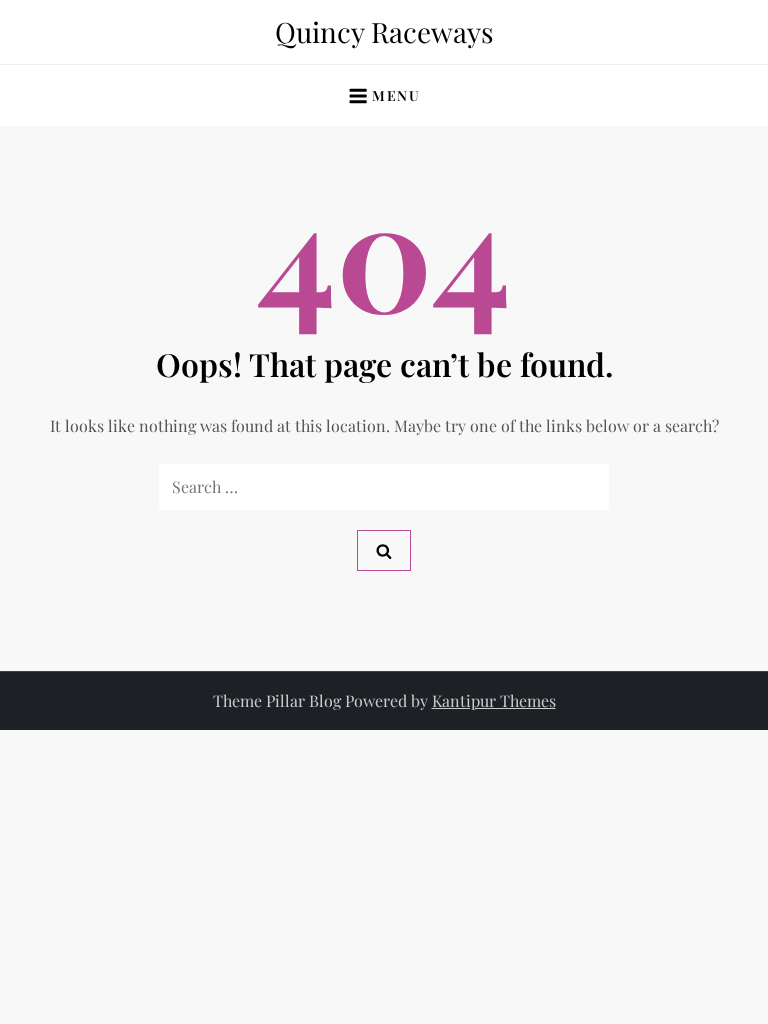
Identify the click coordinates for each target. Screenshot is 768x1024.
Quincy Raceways (384, 31)
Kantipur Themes (494, 700)
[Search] (384, 550)
